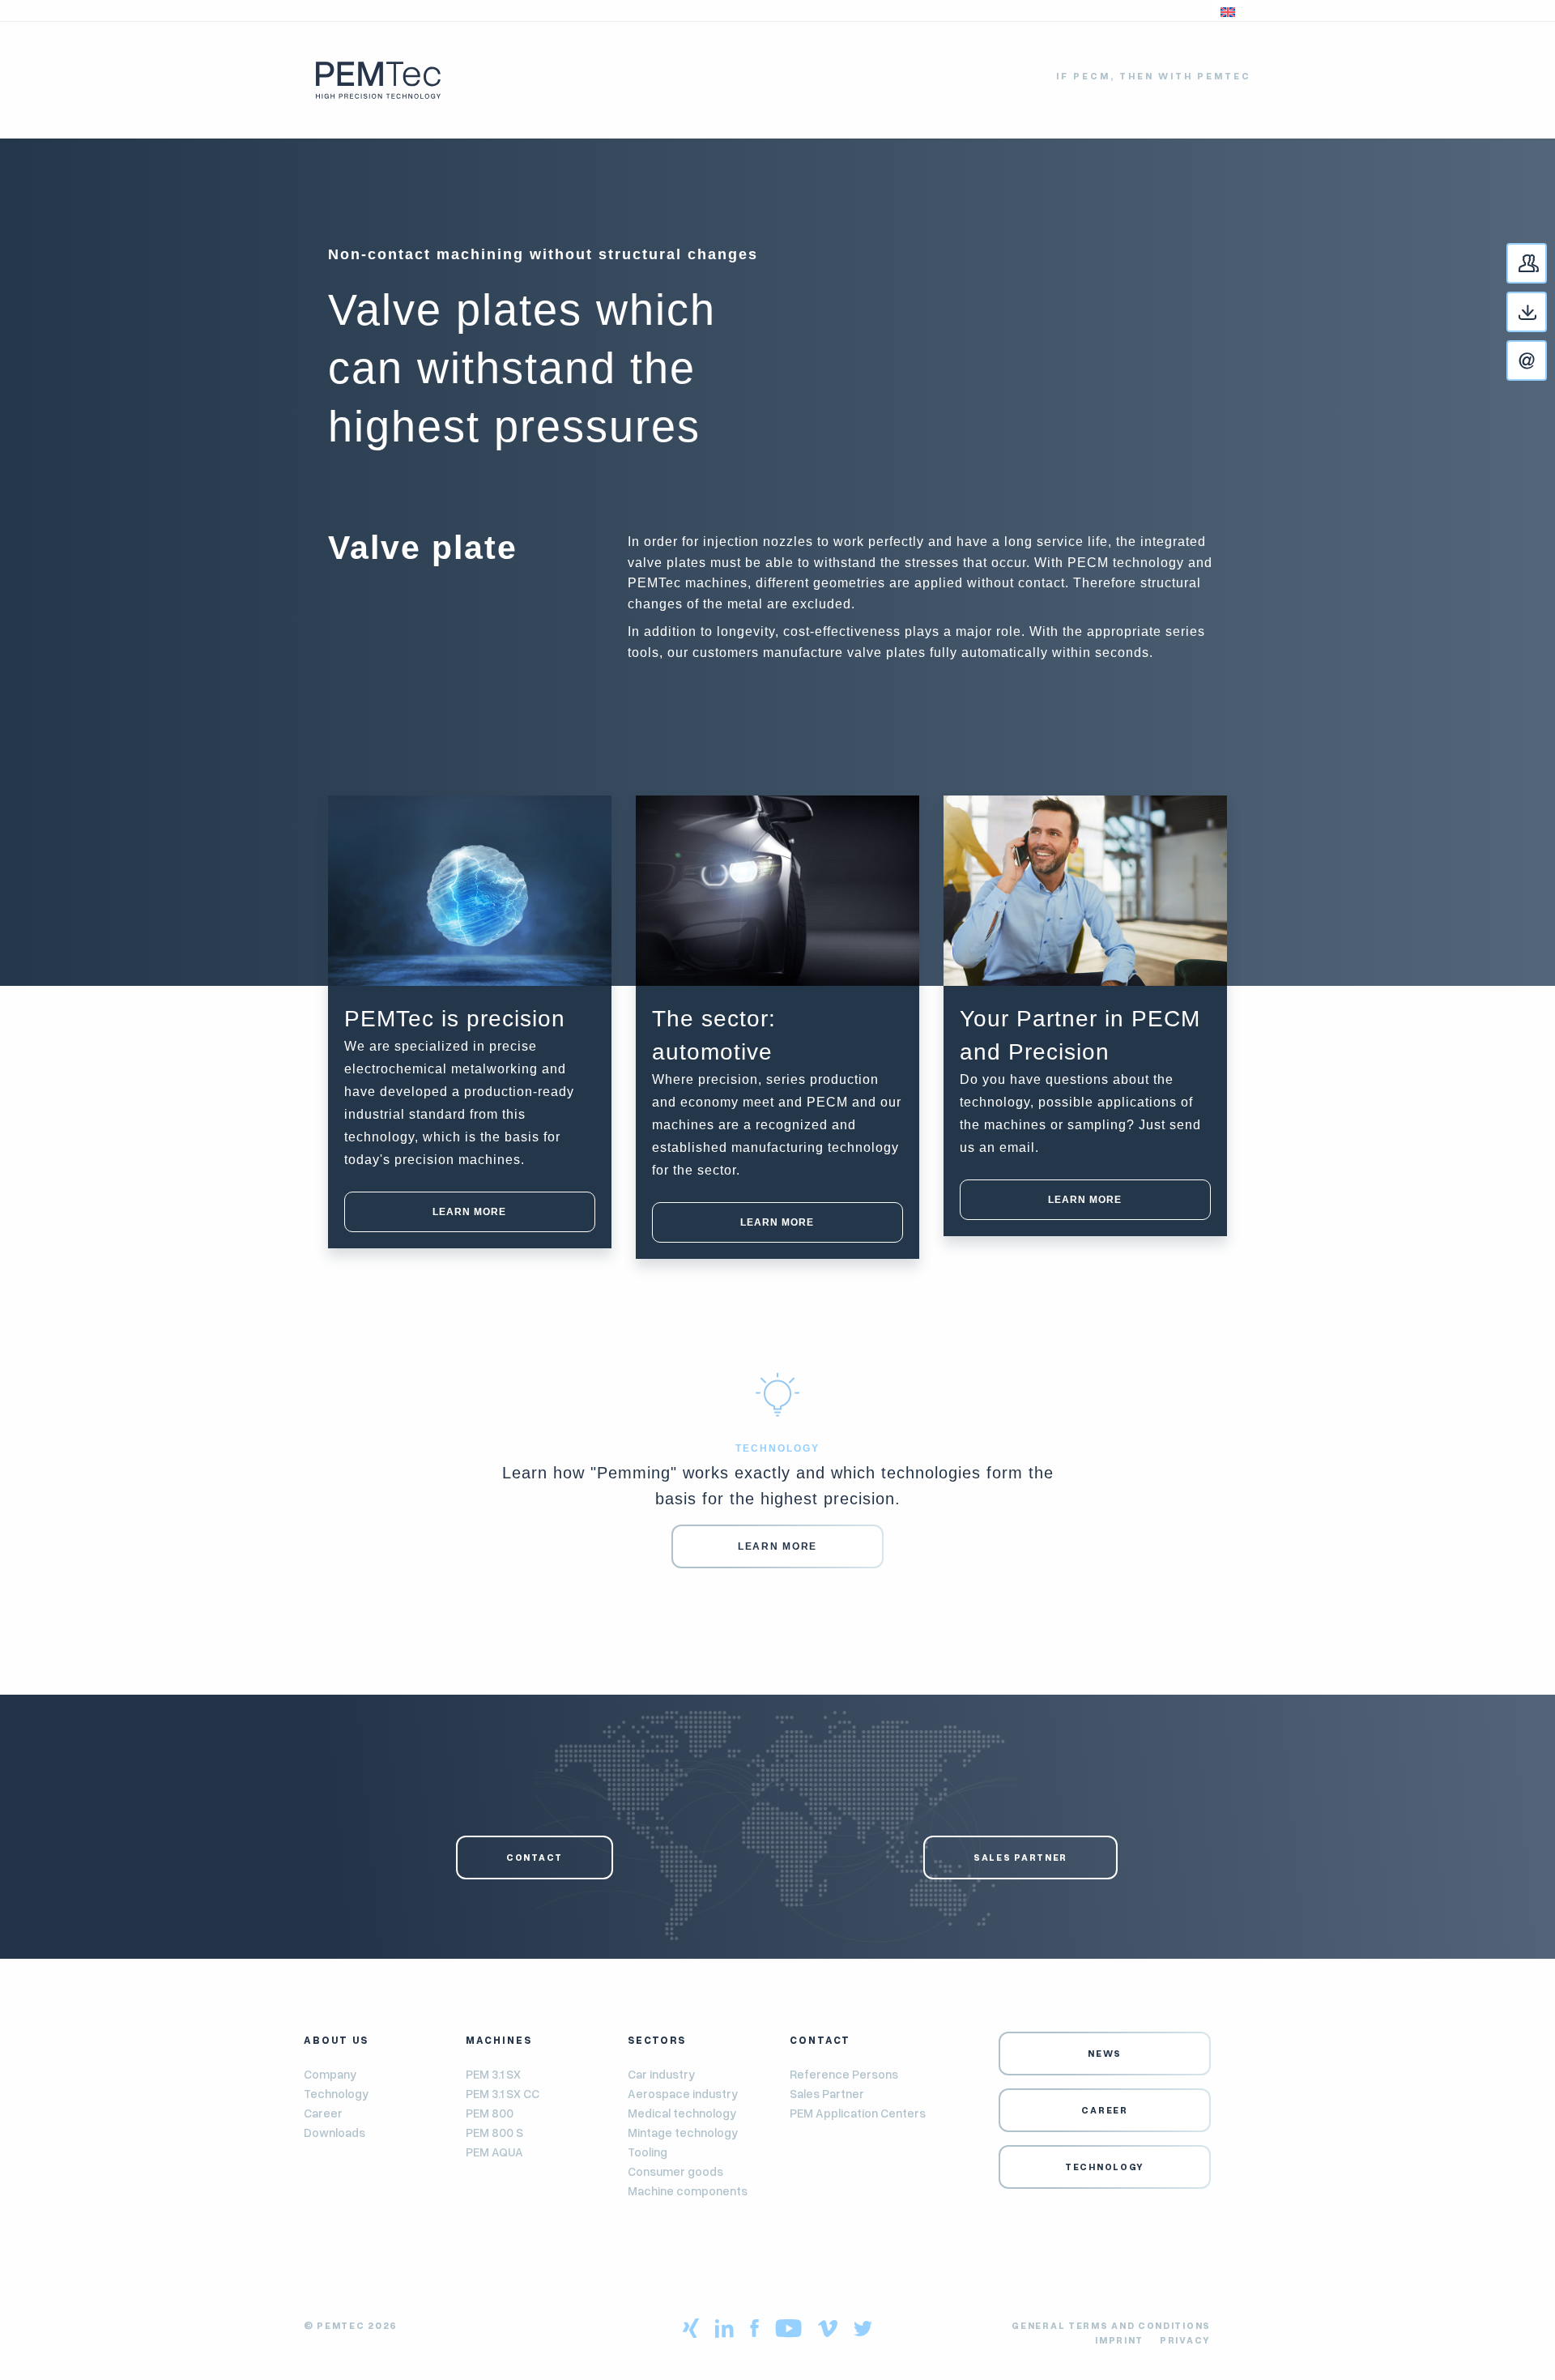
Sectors (657, 2040)
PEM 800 (490, 2113)
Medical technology (682, 2113)
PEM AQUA (494, 2152)
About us (336, 2040)
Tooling (648, 2152)
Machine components (688, 2190)
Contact (1546, 264)
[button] (1228, 11)
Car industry (661, 2074)
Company (330, 2074)
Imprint (1119, 2340)
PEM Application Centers (858, 2113)
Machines (499, 2040)
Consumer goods (675, 2171)
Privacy (1185, 2340)
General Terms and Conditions (1111, 2325)
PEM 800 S (494, 2132)
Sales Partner (1020, 1857)
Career (323, 2113)
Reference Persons (844, 2074)
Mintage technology (683, 2132)
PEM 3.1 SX (493, 2074)
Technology (336, 2093)
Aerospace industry (683, 2093)
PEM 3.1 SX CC (503, 2093)
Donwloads (1546, 313)
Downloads (334, 2132)
